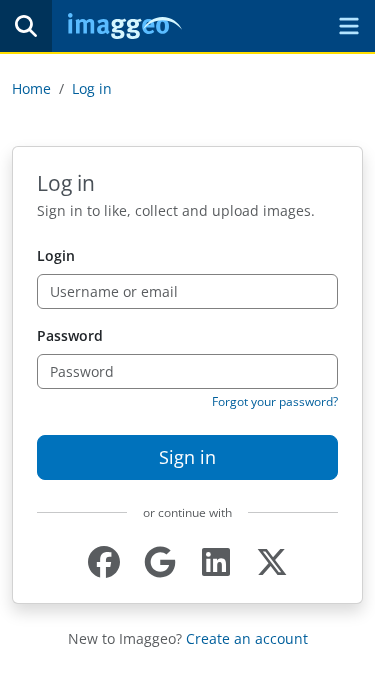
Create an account (247, 638)
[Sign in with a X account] (272, 562)
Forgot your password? (275, 401)
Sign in (187, 457)
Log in (92, 88)
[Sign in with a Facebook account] (104, 562)
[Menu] (349, 26)
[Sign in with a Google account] (160, 562)
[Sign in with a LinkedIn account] (216, 562)
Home (31, 88)
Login (56, 255)
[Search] (26, 26)
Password (70, 335)
